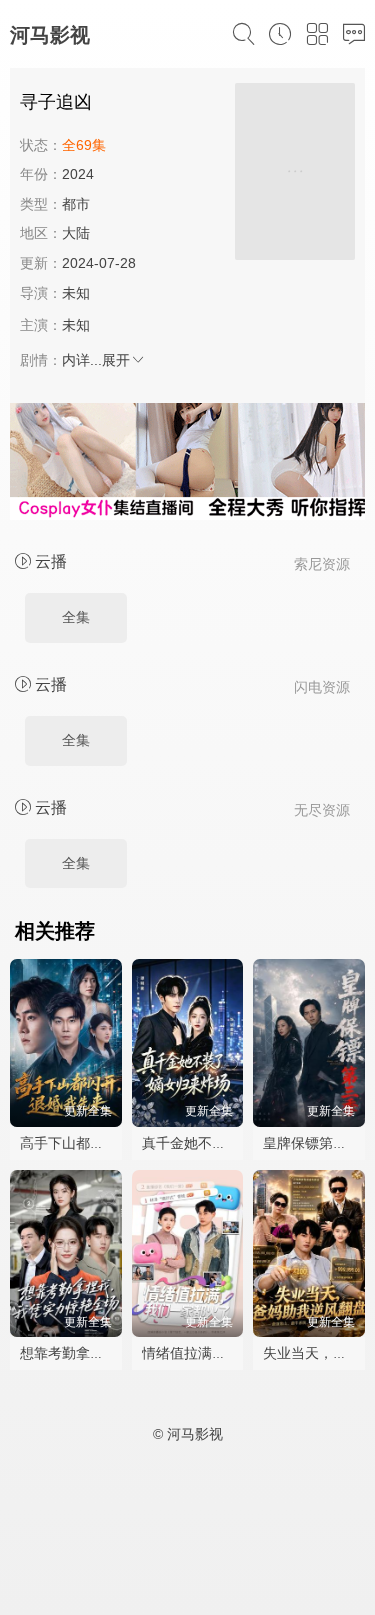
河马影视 (50, 35)
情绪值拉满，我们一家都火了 (233, 1353)
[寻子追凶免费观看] (295, 174)
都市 (76, 204)
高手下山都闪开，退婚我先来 (111, 1143)
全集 (76, 617)
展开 (116, 360)
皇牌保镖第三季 (312, 1143)
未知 (76, 293)
